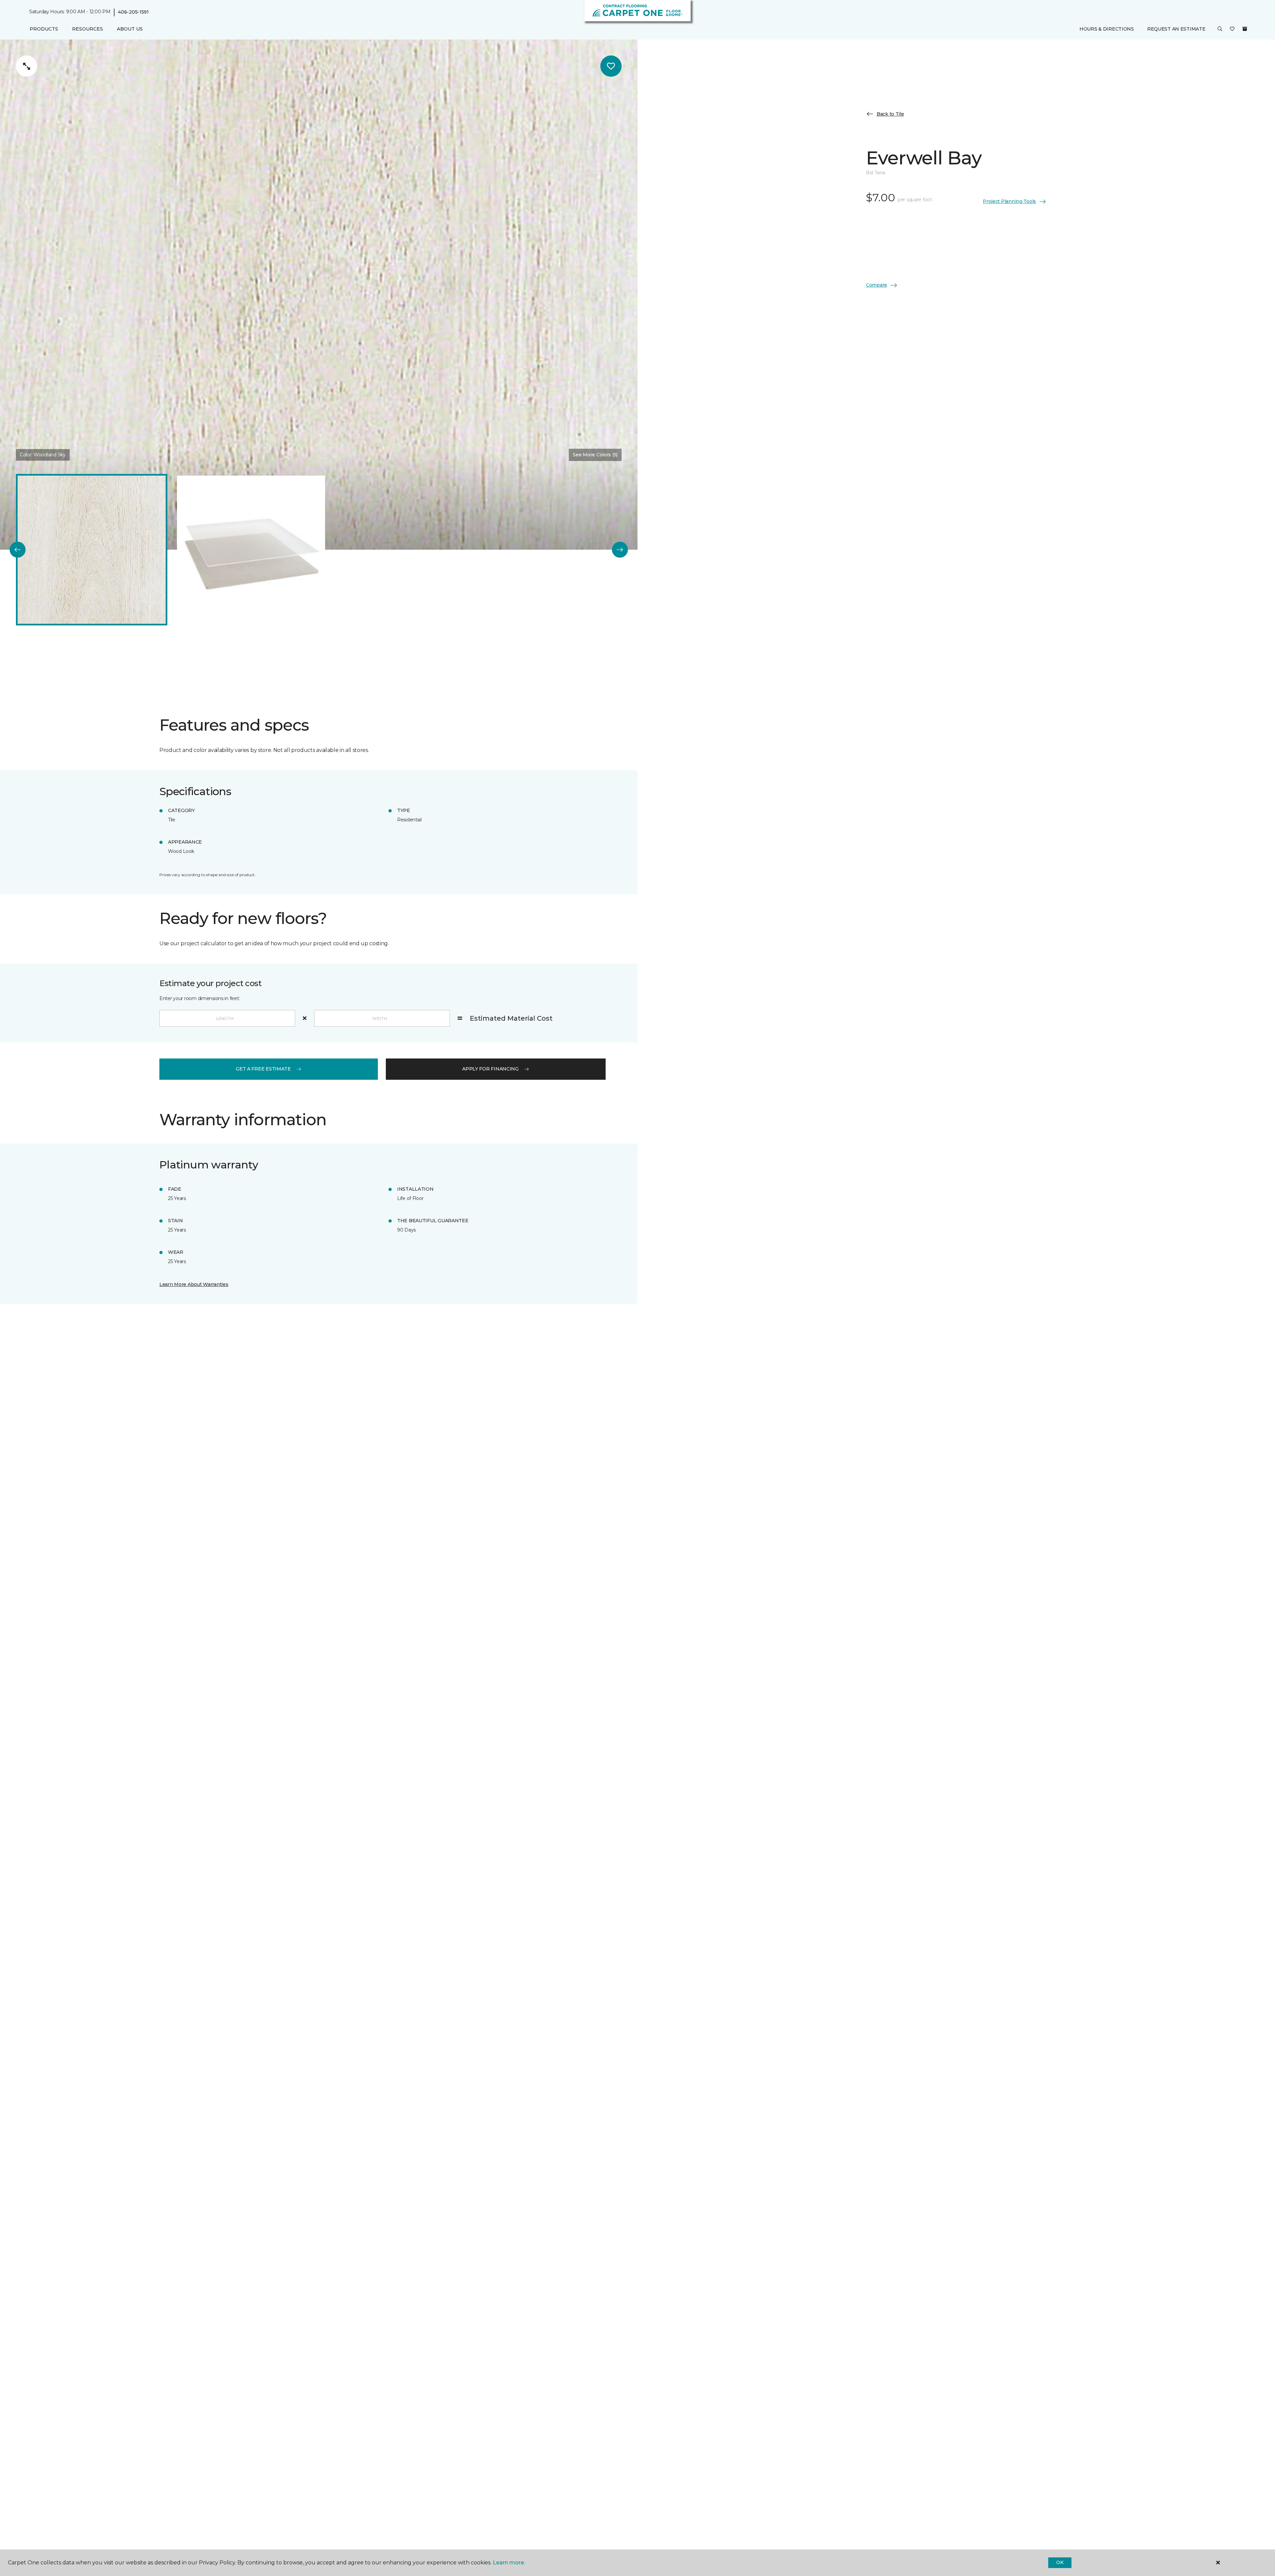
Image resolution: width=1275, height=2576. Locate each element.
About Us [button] (130, 29)
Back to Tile (890, 114)
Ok (1060, 2562)
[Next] (620, 550)
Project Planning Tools (1009, 201)
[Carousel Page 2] (251, 550)
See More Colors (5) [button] (595, 455)
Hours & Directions (1107, 29)
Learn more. (509, 2563)
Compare (877, 285)
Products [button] (44, 29)
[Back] (18, 550)
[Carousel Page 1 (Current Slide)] (92, 550)
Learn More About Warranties (194, 1284)
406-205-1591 (133, 12)
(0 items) (1245, 29)
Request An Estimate (1176, 29)
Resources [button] (87, 29)
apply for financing (490, 1069)
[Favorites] (1232, 29)
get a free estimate (263, 1069)
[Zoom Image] (27, 66)
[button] (1220, 29)
